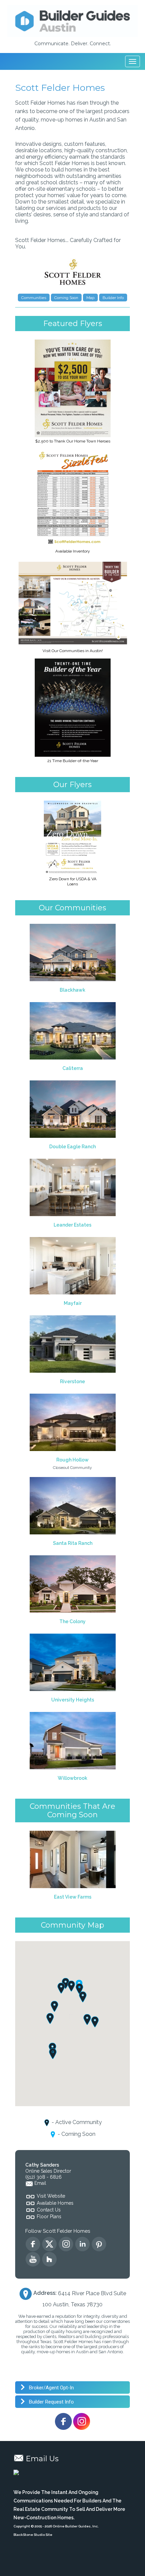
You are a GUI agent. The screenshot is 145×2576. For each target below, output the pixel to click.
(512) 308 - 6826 (43, 2177)
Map (90, 298)
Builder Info (113, 298)
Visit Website (51, 2196)
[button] (83, 1997)
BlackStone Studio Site (33, 2535)
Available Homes (55, 2203)
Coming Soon (66, 298)
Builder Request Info (51, 2402)
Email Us (42, 2459)
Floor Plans (49, 2217)
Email (40, 2183)
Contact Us (49, 2210)
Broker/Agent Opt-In (51, 2388)
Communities (34, 298)
